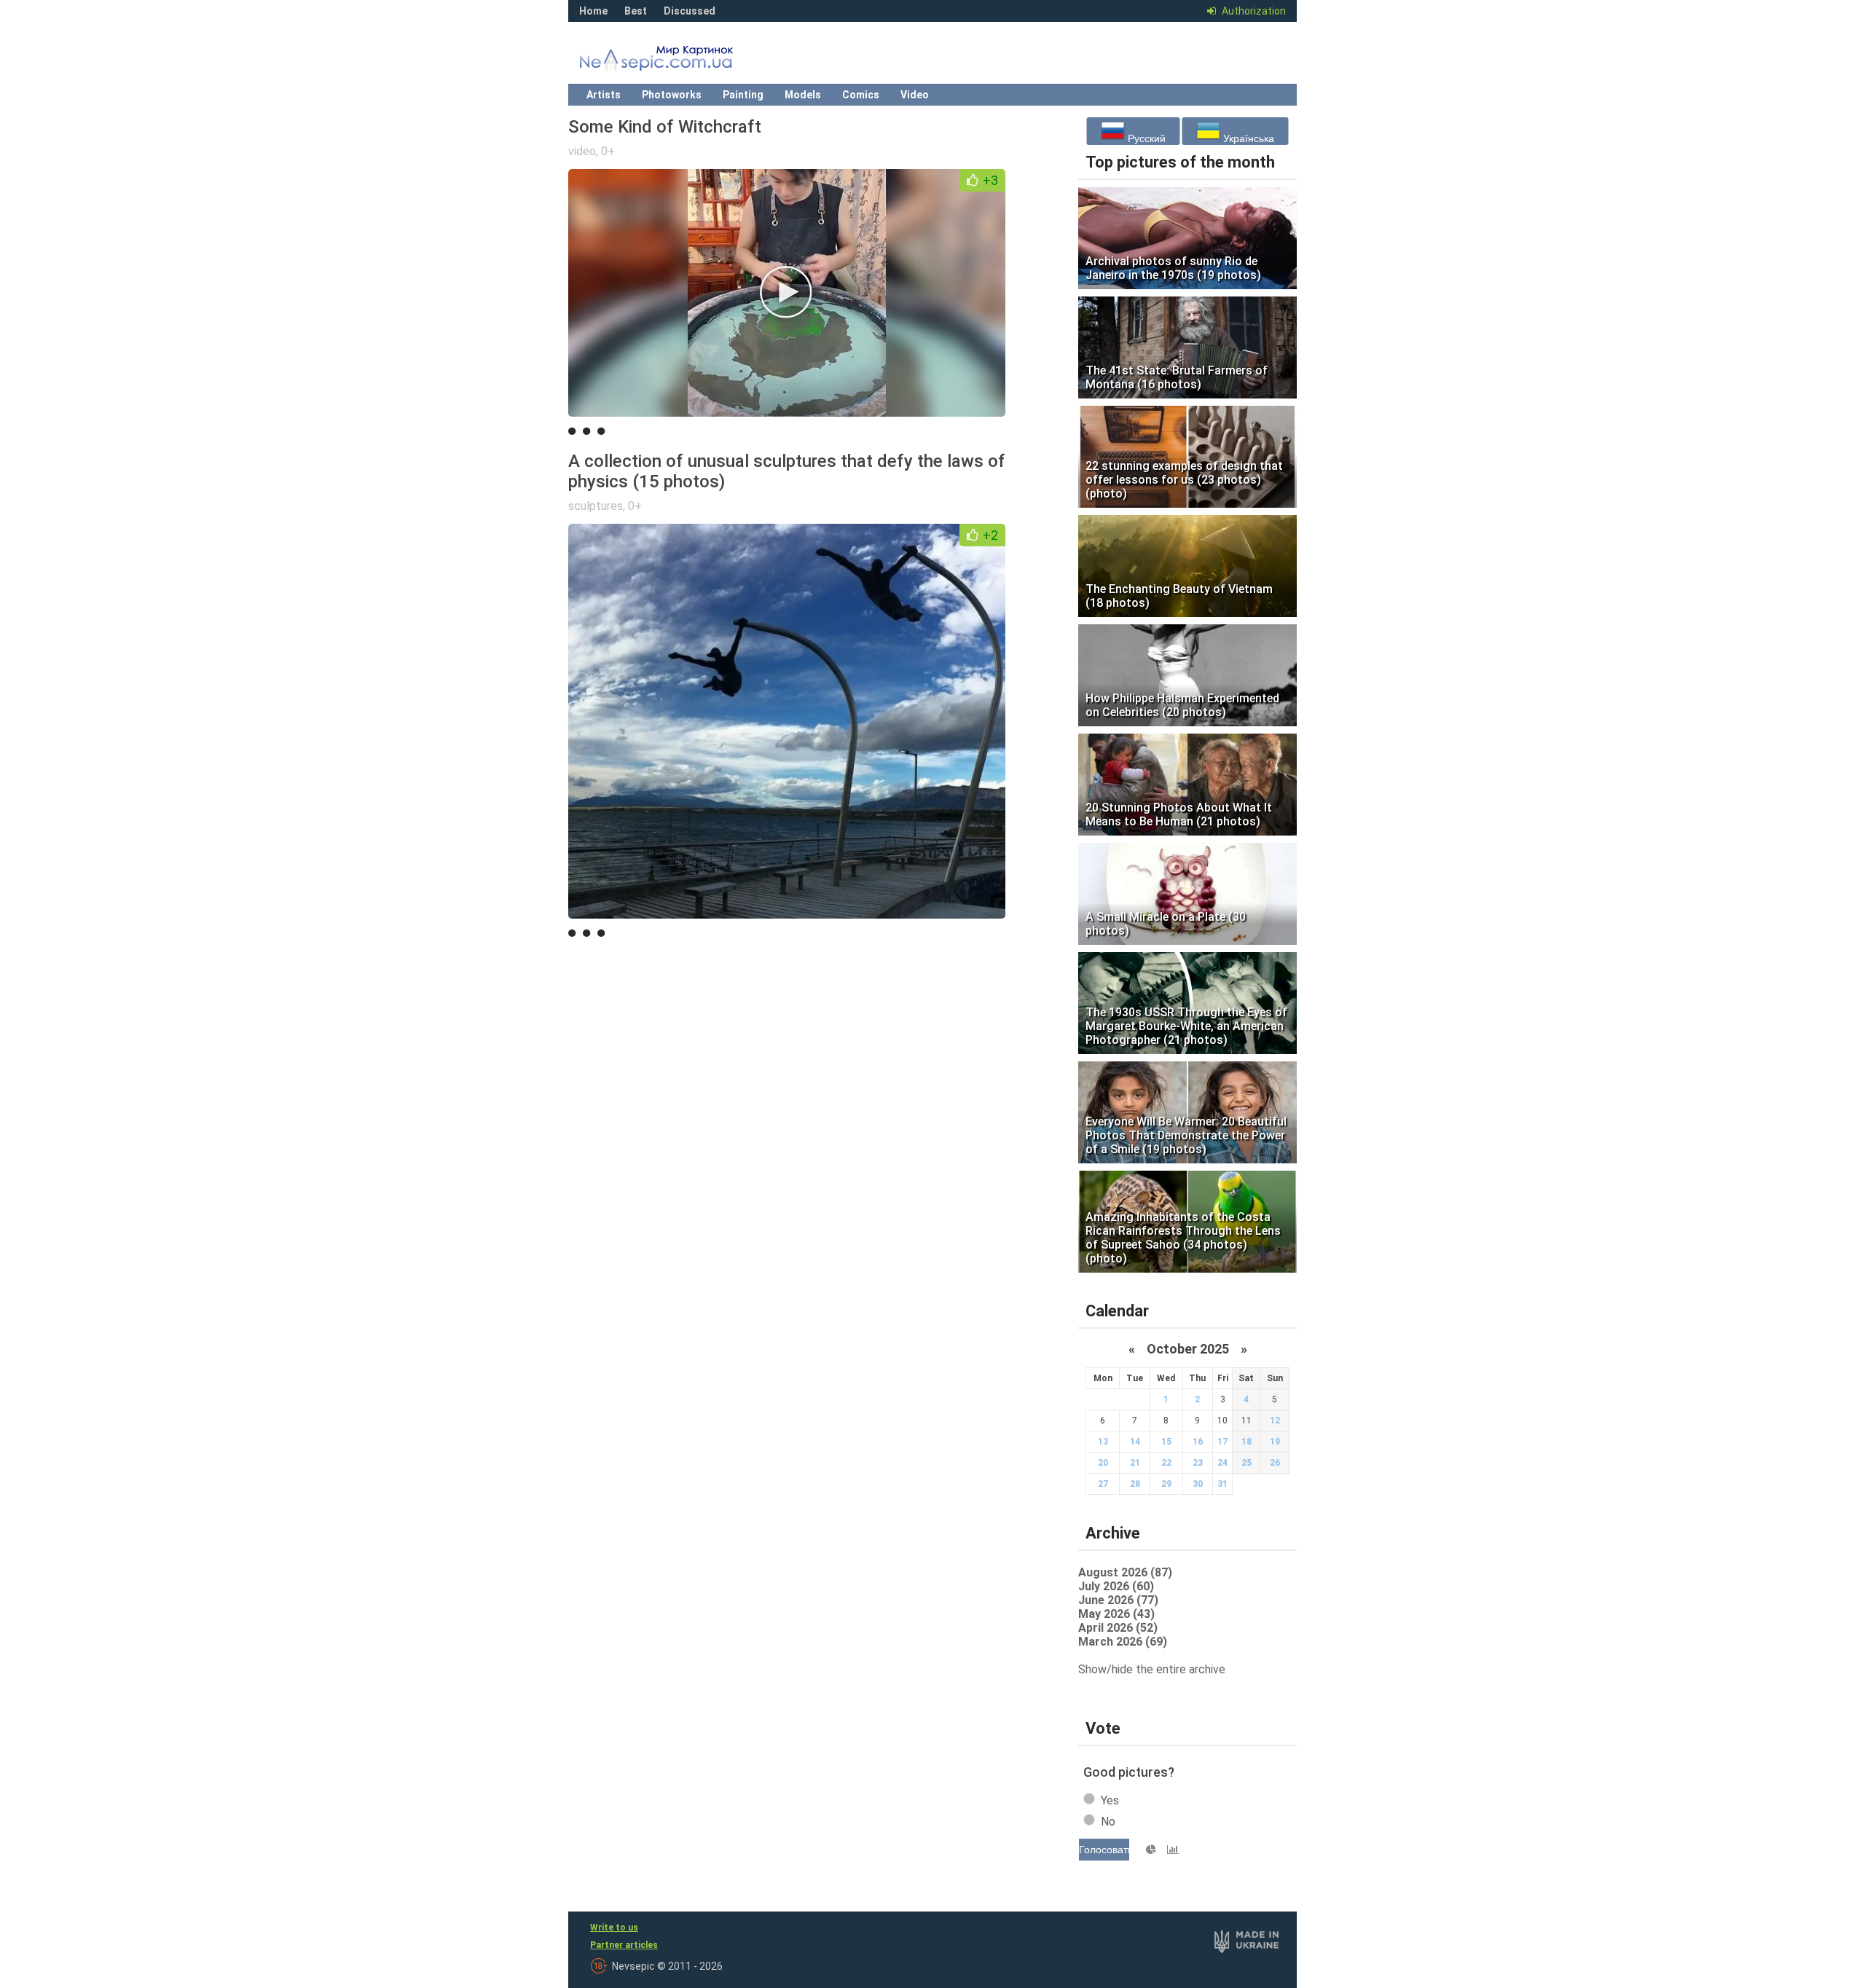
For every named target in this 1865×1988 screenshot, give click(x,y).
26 (1275, 1463)
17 (1222, 1442)
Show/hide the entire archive (1152, 1669)
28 (1135, 1484)
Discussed (690, 11)
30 (1198, 1484)
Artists (604, 95)
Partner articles (624, 1945)
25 (1246, 1463)
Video (915, 95)
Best (636, 11)
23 (1198, 1463)
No (1108, 1822)
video (582, 151)
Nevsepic (678, 62)
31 (1222, 1484)
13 (1103, 1442)
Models (803, 95)
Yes (1110, 1800)
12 (1275, 1421)
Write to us (614, 1928)
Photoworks (672, 95)
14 (1135, 1442)
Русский (1145, 138)
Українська (1247, 138)
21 (1135, 1463)
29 (1166, 1484)
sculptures (596, 506)
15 (1166, 1442)
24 (1222, 1463)
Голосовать (1104, 1850)
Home (593, 11)
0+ (608, 151)
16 (1198, 1442)
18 (1246, 1442)
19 (1275, 1442)
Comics (861, 95)
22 (1166, 1463)
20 (1103, 1463)
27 (1103, 1484)
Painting (743, 95)
